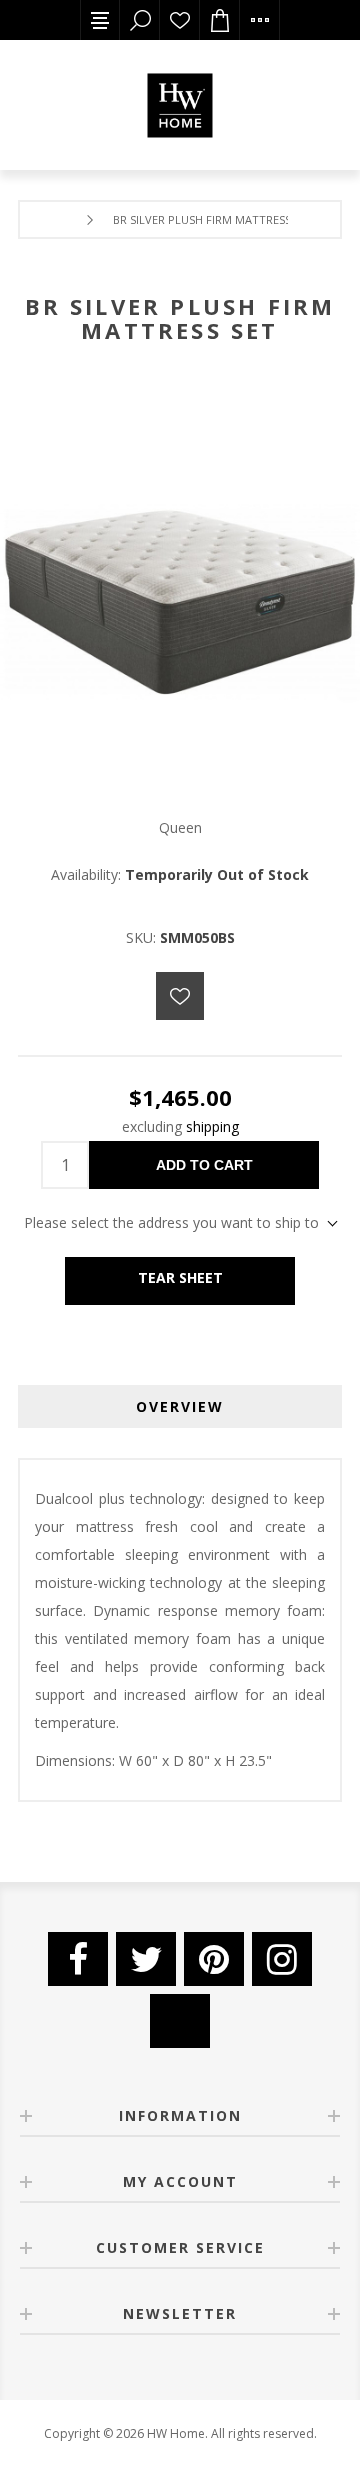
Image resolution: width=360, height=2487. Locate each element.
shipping (212, 1126)
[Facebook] (78, 1959)
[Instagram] (282, 1959)
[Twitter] (146, 1959)
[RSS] (180, 2021)
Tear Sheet (180, 1277)
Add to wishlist (180, 996)
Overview (180, 1406)
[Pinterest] (214, 1959)
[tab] (180, 1406)
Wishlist (180, 20)
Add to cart (204, 1165)
